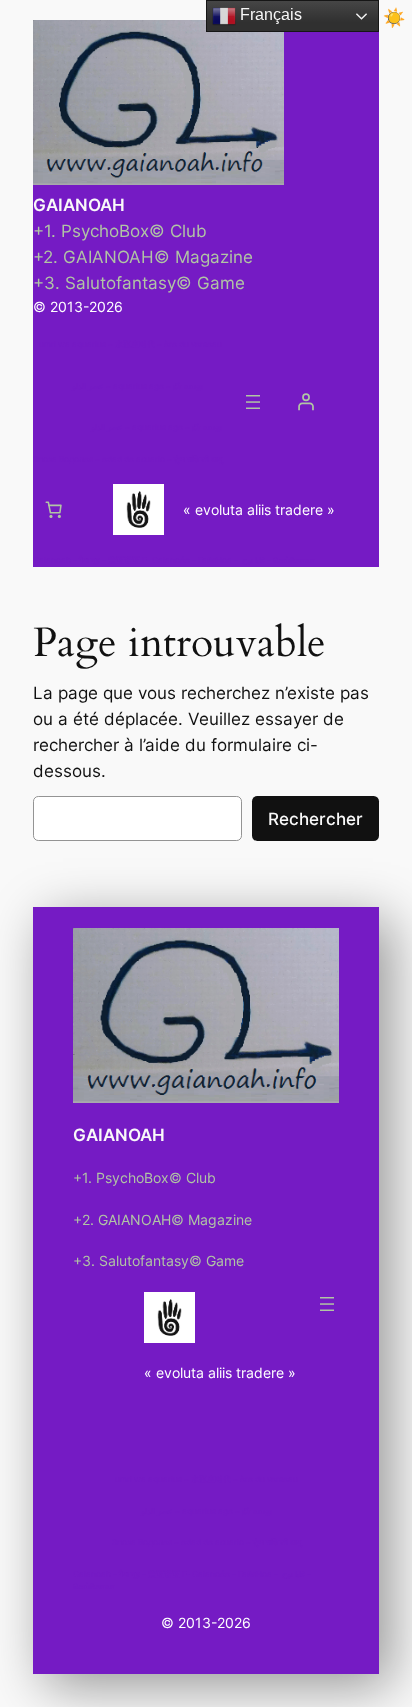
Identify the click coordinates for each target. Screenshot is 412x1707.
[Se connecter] (305, 402)
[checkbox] (394, 18)
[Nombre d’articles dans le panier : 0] (54, 510)
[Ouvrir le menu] (253, 402)
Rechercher (315, 819)
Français (269, 14)
